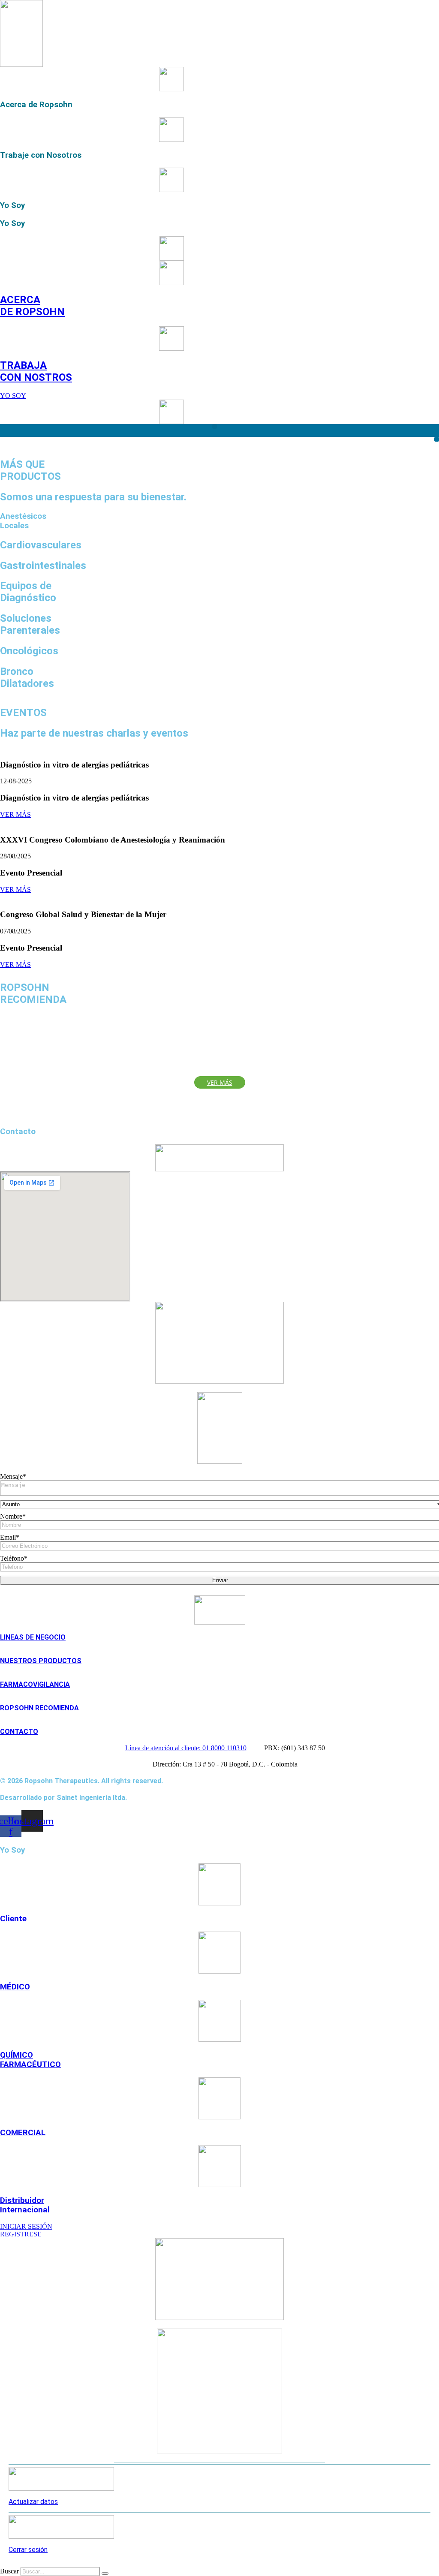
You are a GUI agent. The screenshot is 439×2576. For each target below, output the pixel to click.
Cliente (13, 1919)
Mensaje (13, 1476)
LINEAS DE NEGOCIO (33, 1637)
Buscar (9, 2571)
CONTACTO (19, 1732)
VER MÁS (15, 814)
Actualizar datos (33, 2502)
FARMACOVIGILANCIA (35, 1684)
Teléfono (14, 1558)
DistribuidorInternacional (25, 2205)
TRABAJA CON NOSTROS (36, 371)
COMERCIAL (23, 2133)
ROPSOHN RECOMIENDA (39, 1708)
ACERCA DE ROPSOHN (32, 306)
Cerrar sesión (28, 2550)
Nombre (13, 1516)
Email (10, 1537)
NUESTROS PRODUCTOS (41, 1661)
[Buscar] (105, 2573)
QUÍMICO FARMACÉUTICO (30, 2060)
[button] (215, 426)
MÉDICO (15, 1987)
